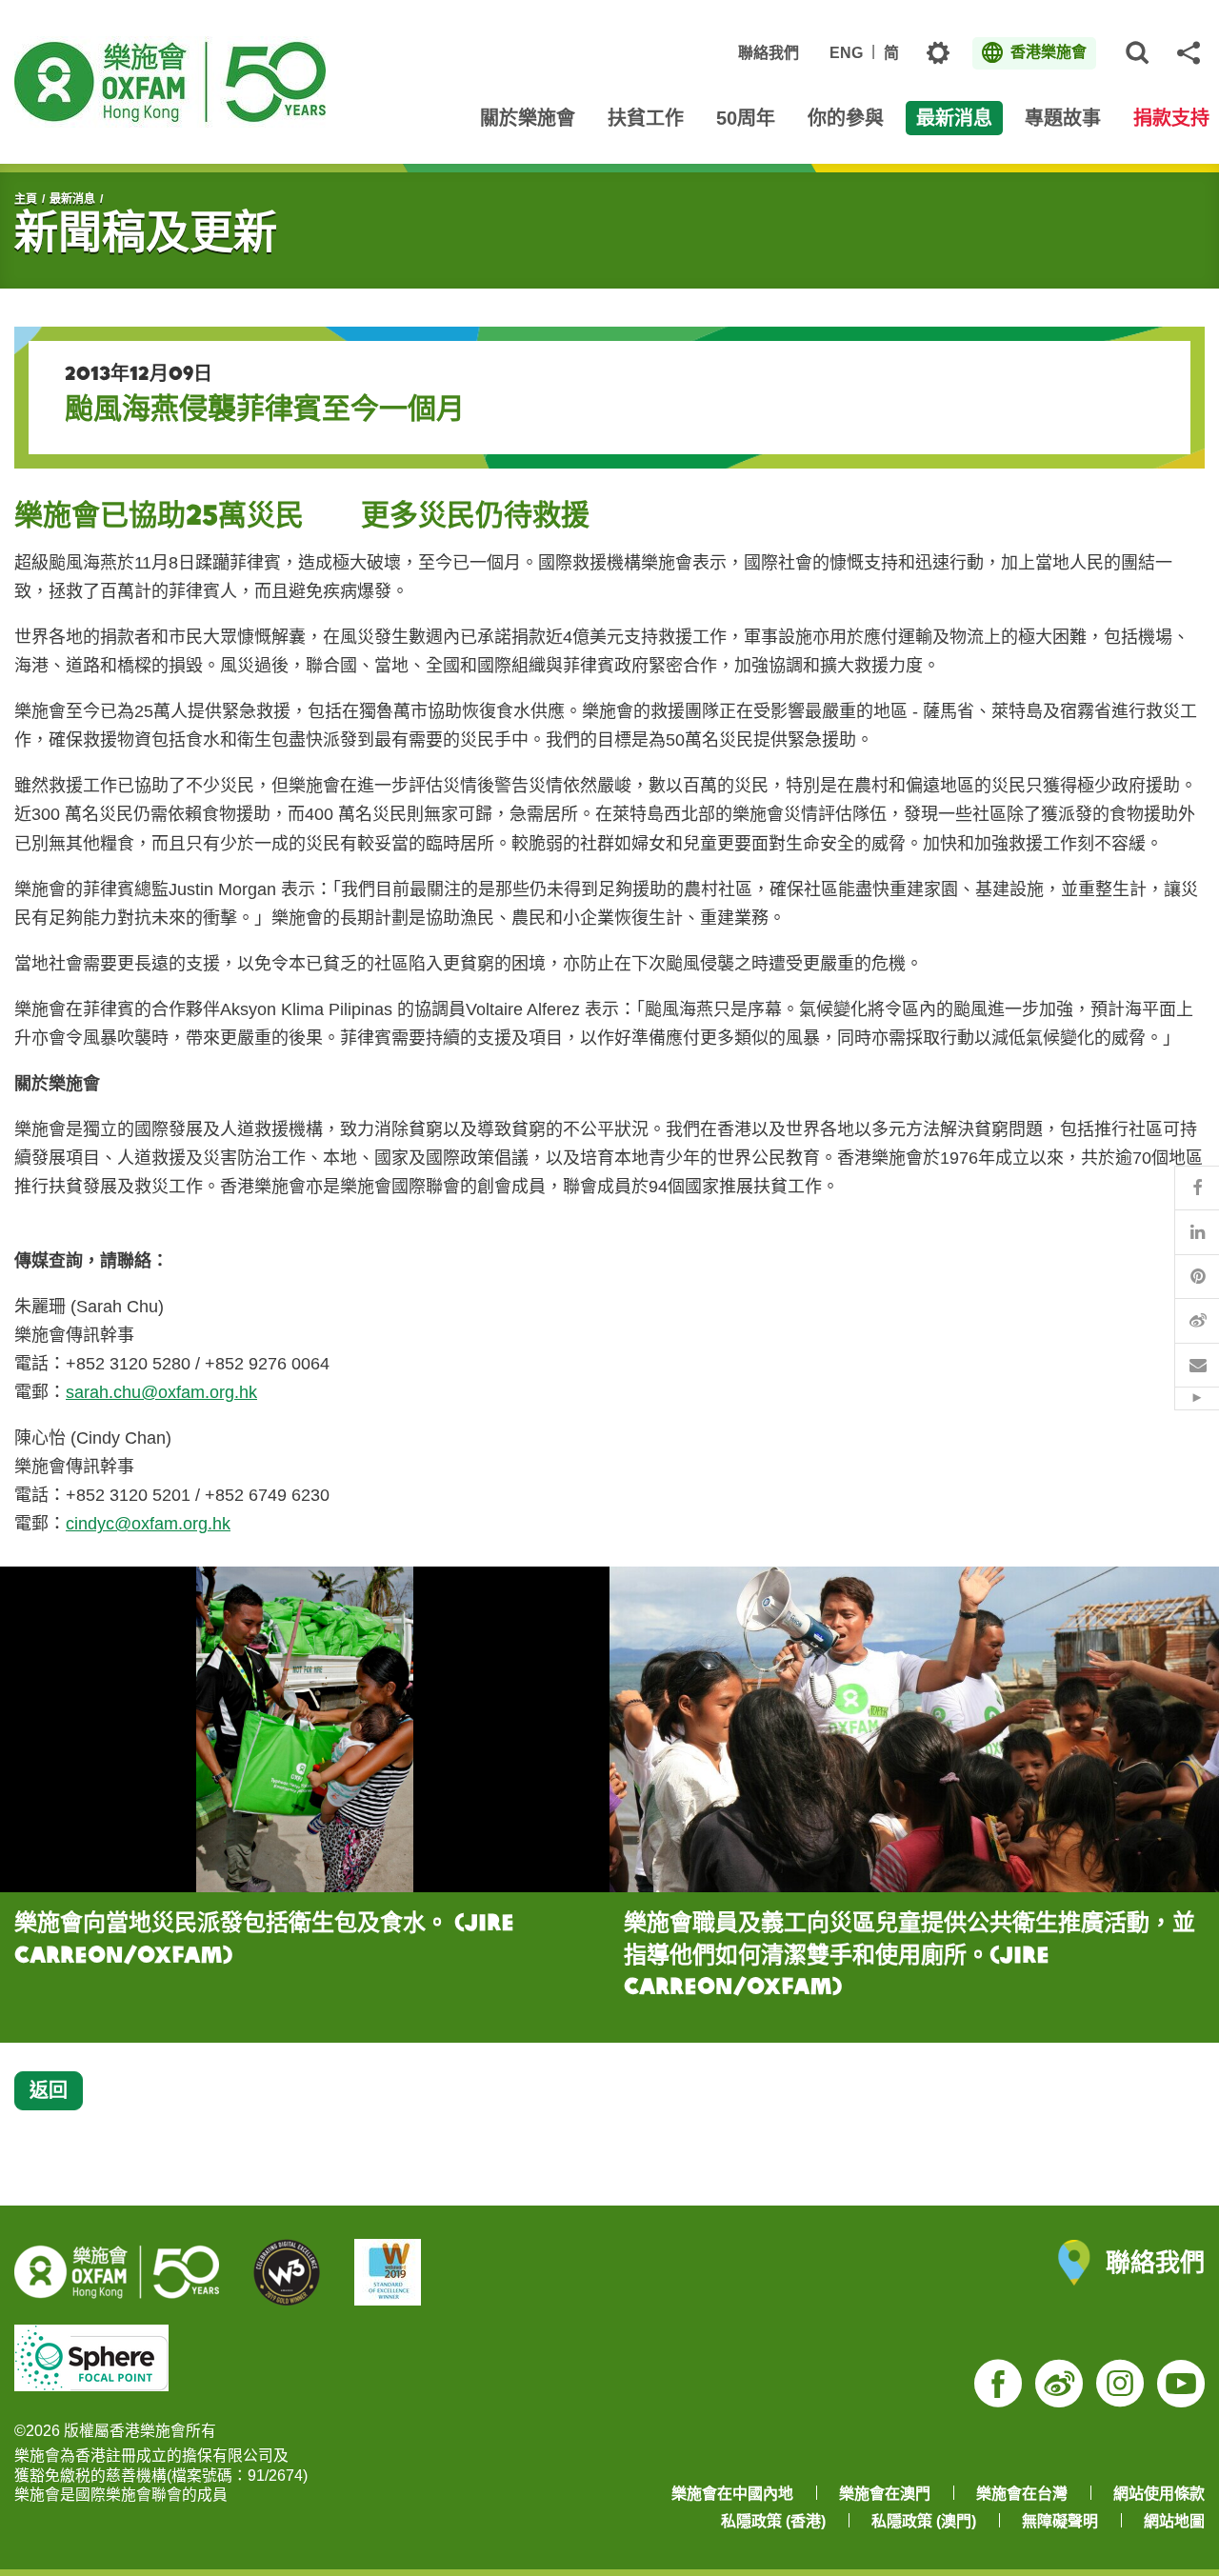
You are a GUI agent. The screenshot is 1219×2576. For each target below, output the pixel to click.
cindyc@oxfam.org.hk (148, 1524)
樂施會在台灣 (1022, 2494)
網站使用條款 (1159, 2494)
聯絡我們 (769, 53)
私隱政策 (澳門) (924, 2521)
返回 (49, 2090)
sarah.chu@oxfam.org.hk (161, 1392)
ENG (846, 53)
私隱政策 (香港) (773, 2521)
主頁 (26, 199)
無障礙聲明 (1060, 2521)
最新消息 (72, 199)
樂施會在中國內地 (732, 2494)
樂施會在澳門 (885, 2494)
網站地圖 (1174, 2521)
